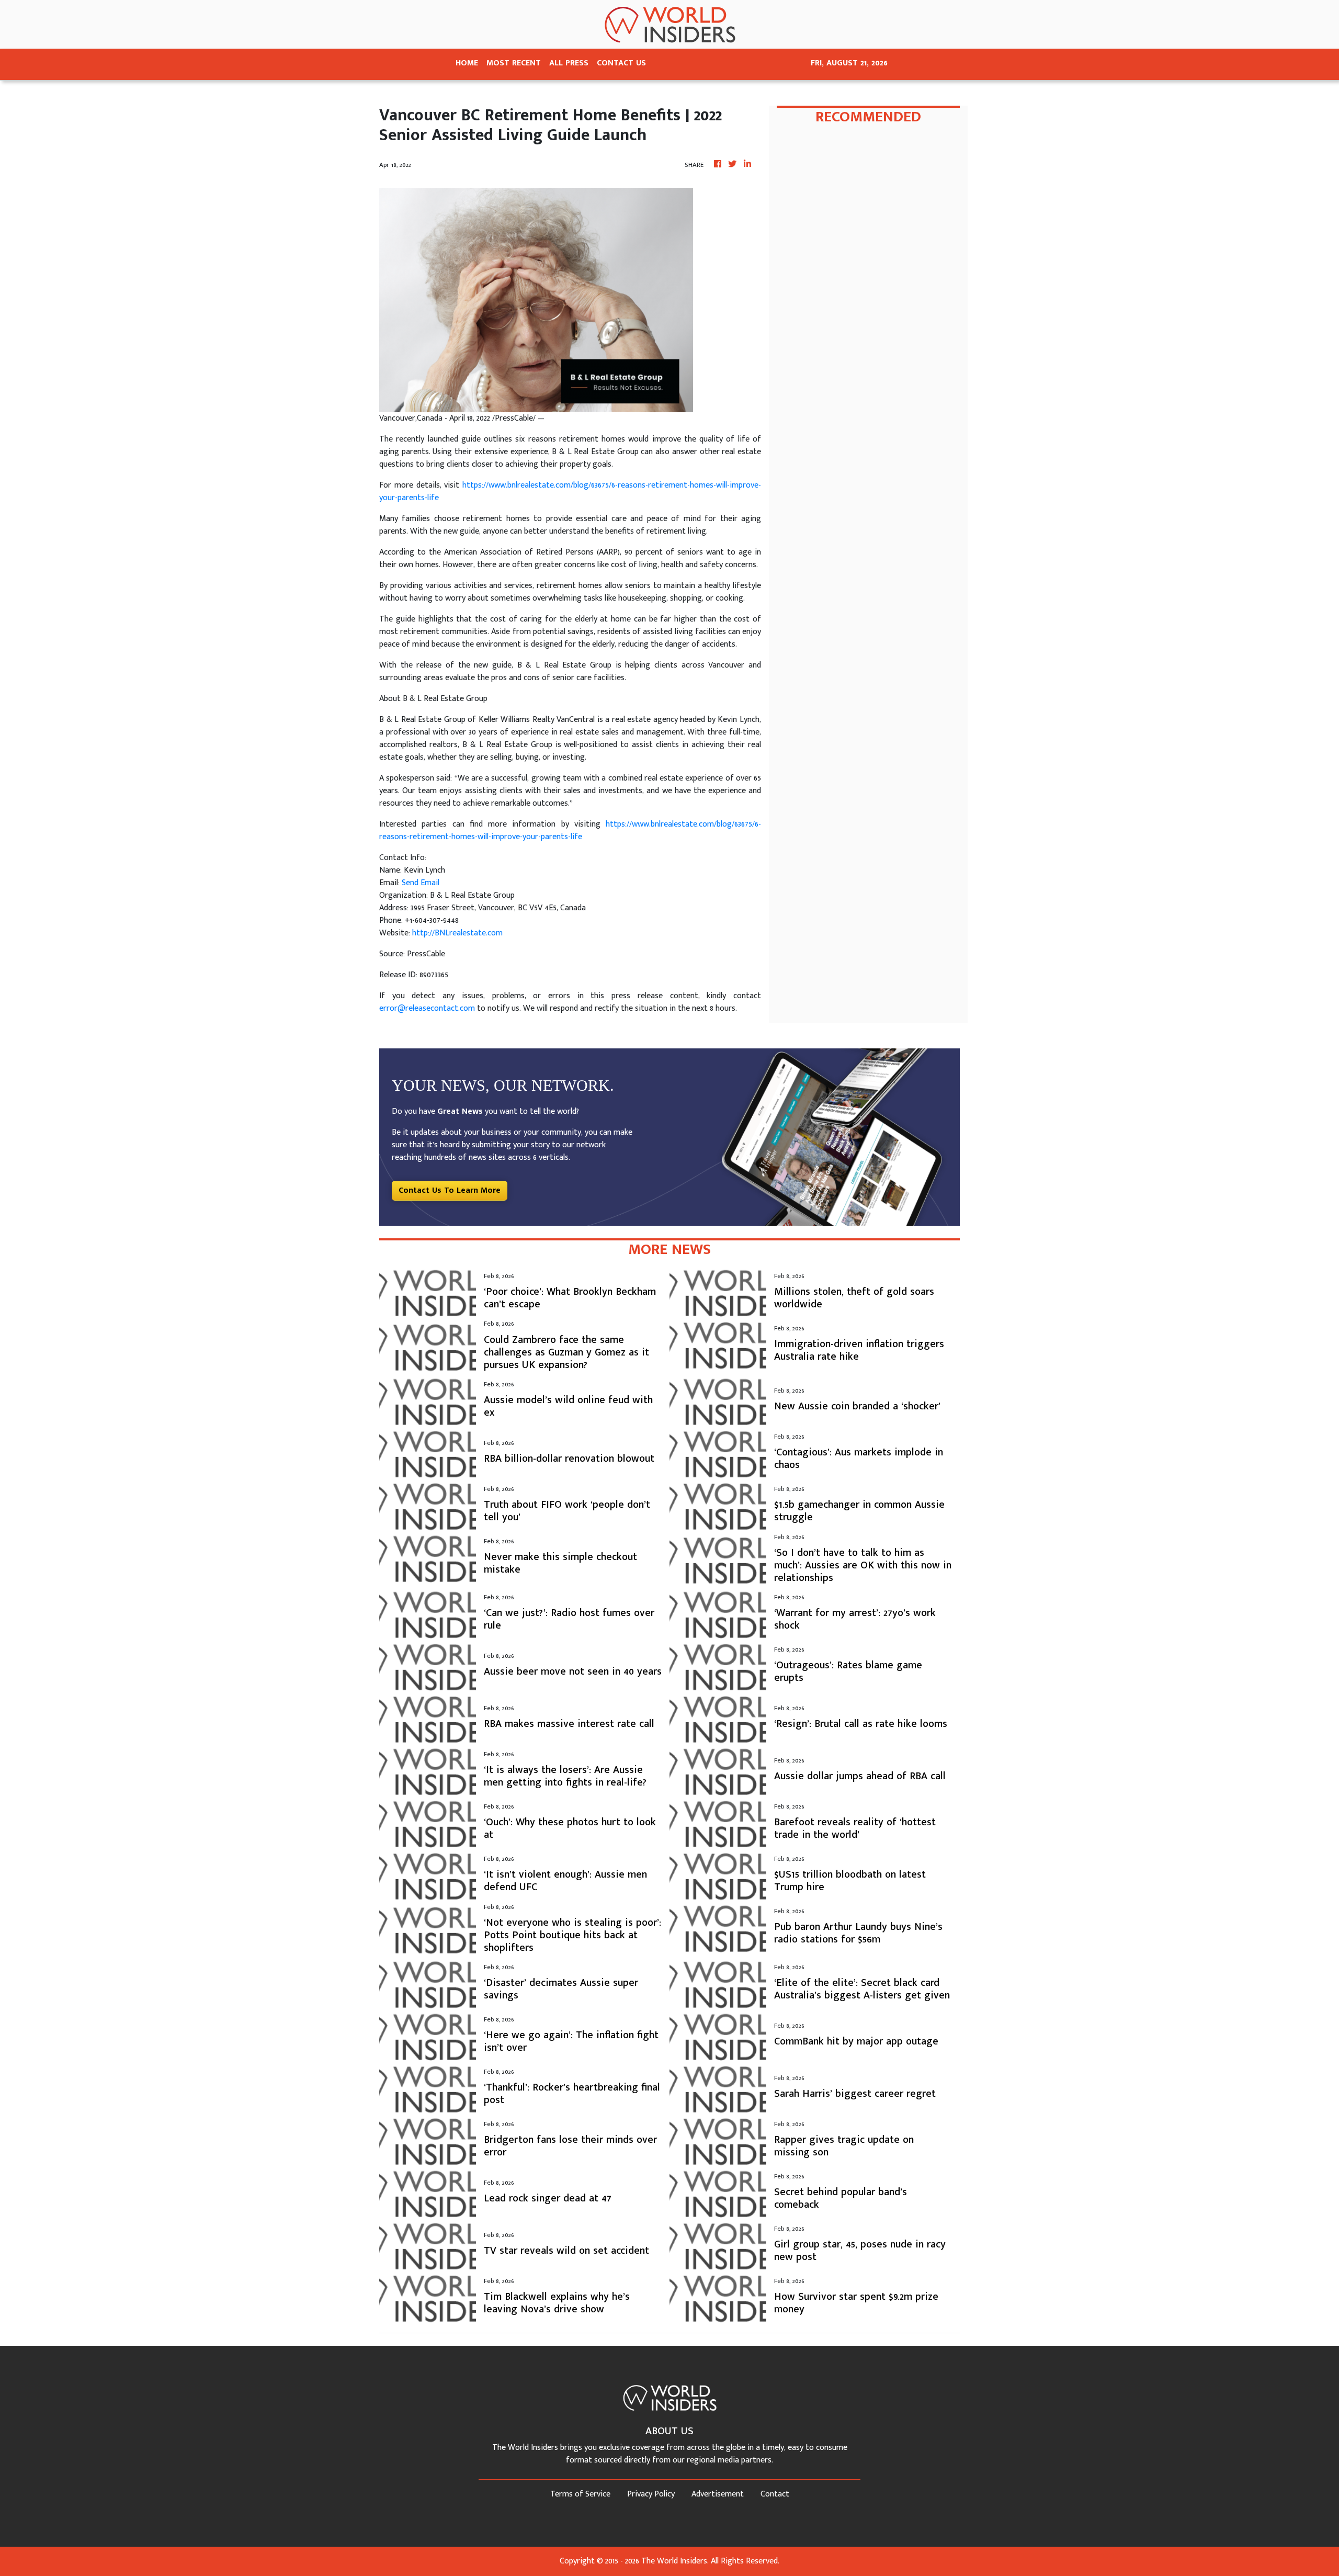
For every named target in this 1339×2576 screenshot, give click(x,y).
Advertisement (718, 2494)
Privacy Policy (651, 2494)
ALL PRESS (569, 63)
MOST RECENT (514, 63)
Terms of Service (580, 2494)
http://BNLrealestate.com (457, 933)
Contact (775, 2494)
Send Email (421, 883)
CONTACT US (621, 63)
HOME (467, 63)
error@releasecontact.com (427, 1008)
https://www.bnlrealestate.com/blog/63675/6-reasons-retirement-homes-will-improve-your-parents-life (570, 492)
